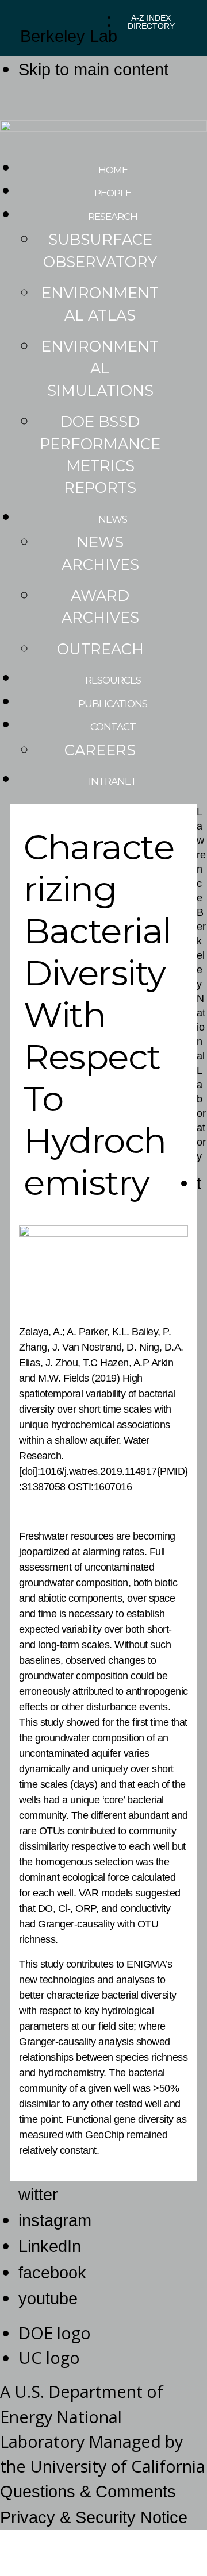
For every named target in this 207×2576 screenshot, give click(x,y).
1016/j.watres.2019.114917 (98, 1471)
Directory (151, 26)
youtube (48, 2299)
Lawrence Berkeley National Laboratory (201, 984)
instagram (55, 2220)
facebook (52, 2273)
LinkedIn (50, 2246)
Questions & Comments (88, 2492)
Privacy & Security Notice (94, 2517)
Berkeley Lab (69, 36)
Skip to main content (93, 70)
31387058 (44, 1487)
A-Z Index (151, 18)
